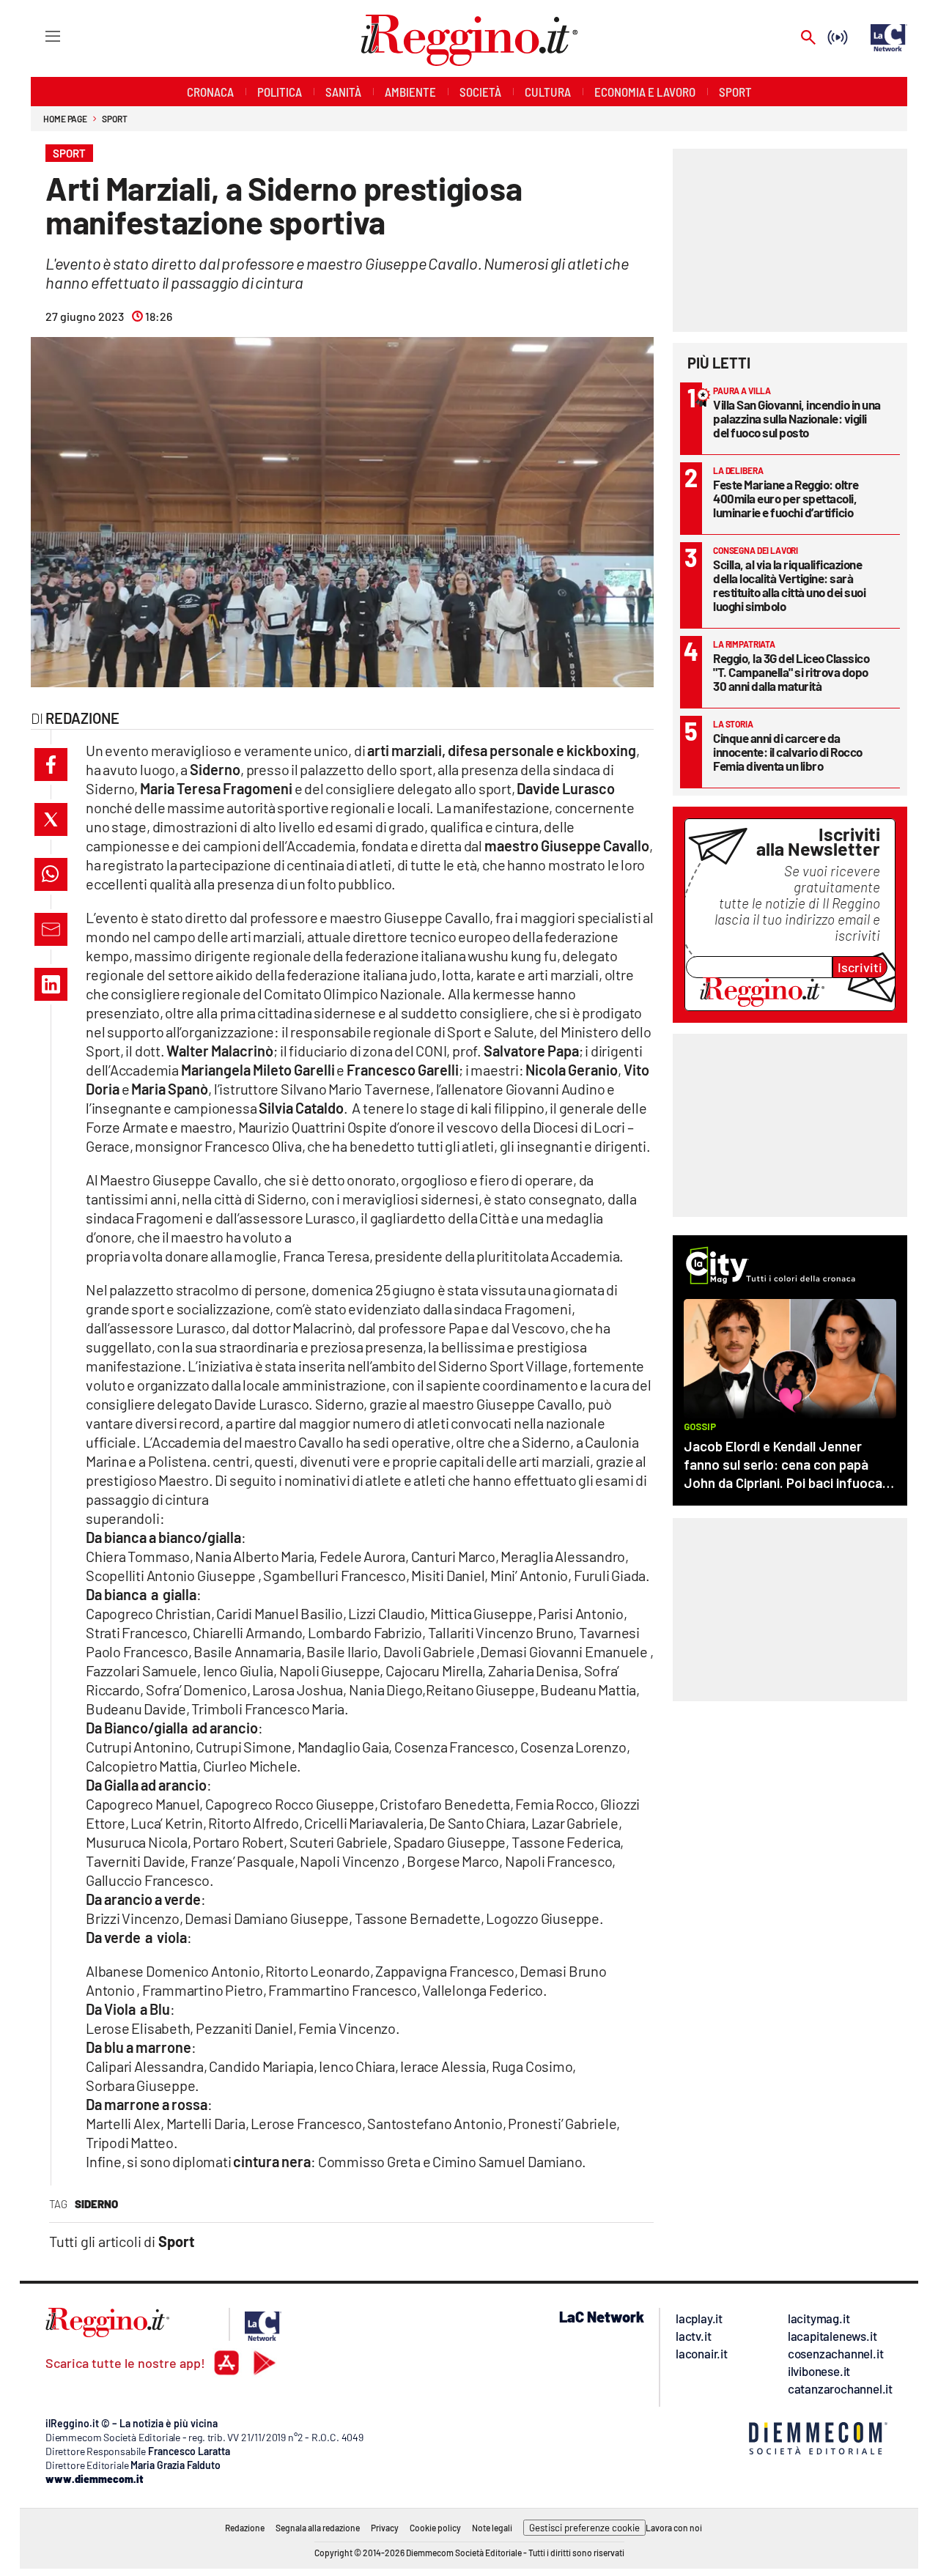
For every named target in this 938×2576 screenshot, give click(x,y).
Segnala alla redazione (318, 2528)
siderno (96, 2204)
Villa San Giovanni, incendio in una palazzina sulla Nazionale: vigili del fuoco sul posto (797, 418)
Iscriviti (860, 967)
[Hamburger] (39, 36)
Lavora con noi (674, 2528)
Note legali (492, 2528)
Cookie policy (435, 2528)
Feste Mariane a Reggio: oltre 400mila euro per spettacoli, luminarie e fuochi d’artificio (786, 498)
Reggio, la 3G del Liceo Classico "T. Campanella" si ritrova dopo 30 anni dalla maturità (791, 672)
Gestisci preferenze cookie (584, 2528)
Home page (65, 119)
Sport (115, 119)
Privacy (385, 2528)
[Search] (808, 38)
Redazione (245, 2528)
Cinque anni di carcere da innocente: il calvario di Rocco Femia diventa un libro (788, 752)
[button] (51, 765)
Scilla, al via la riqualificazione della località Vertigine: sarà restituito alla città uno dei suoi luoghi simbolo (789, 585)
